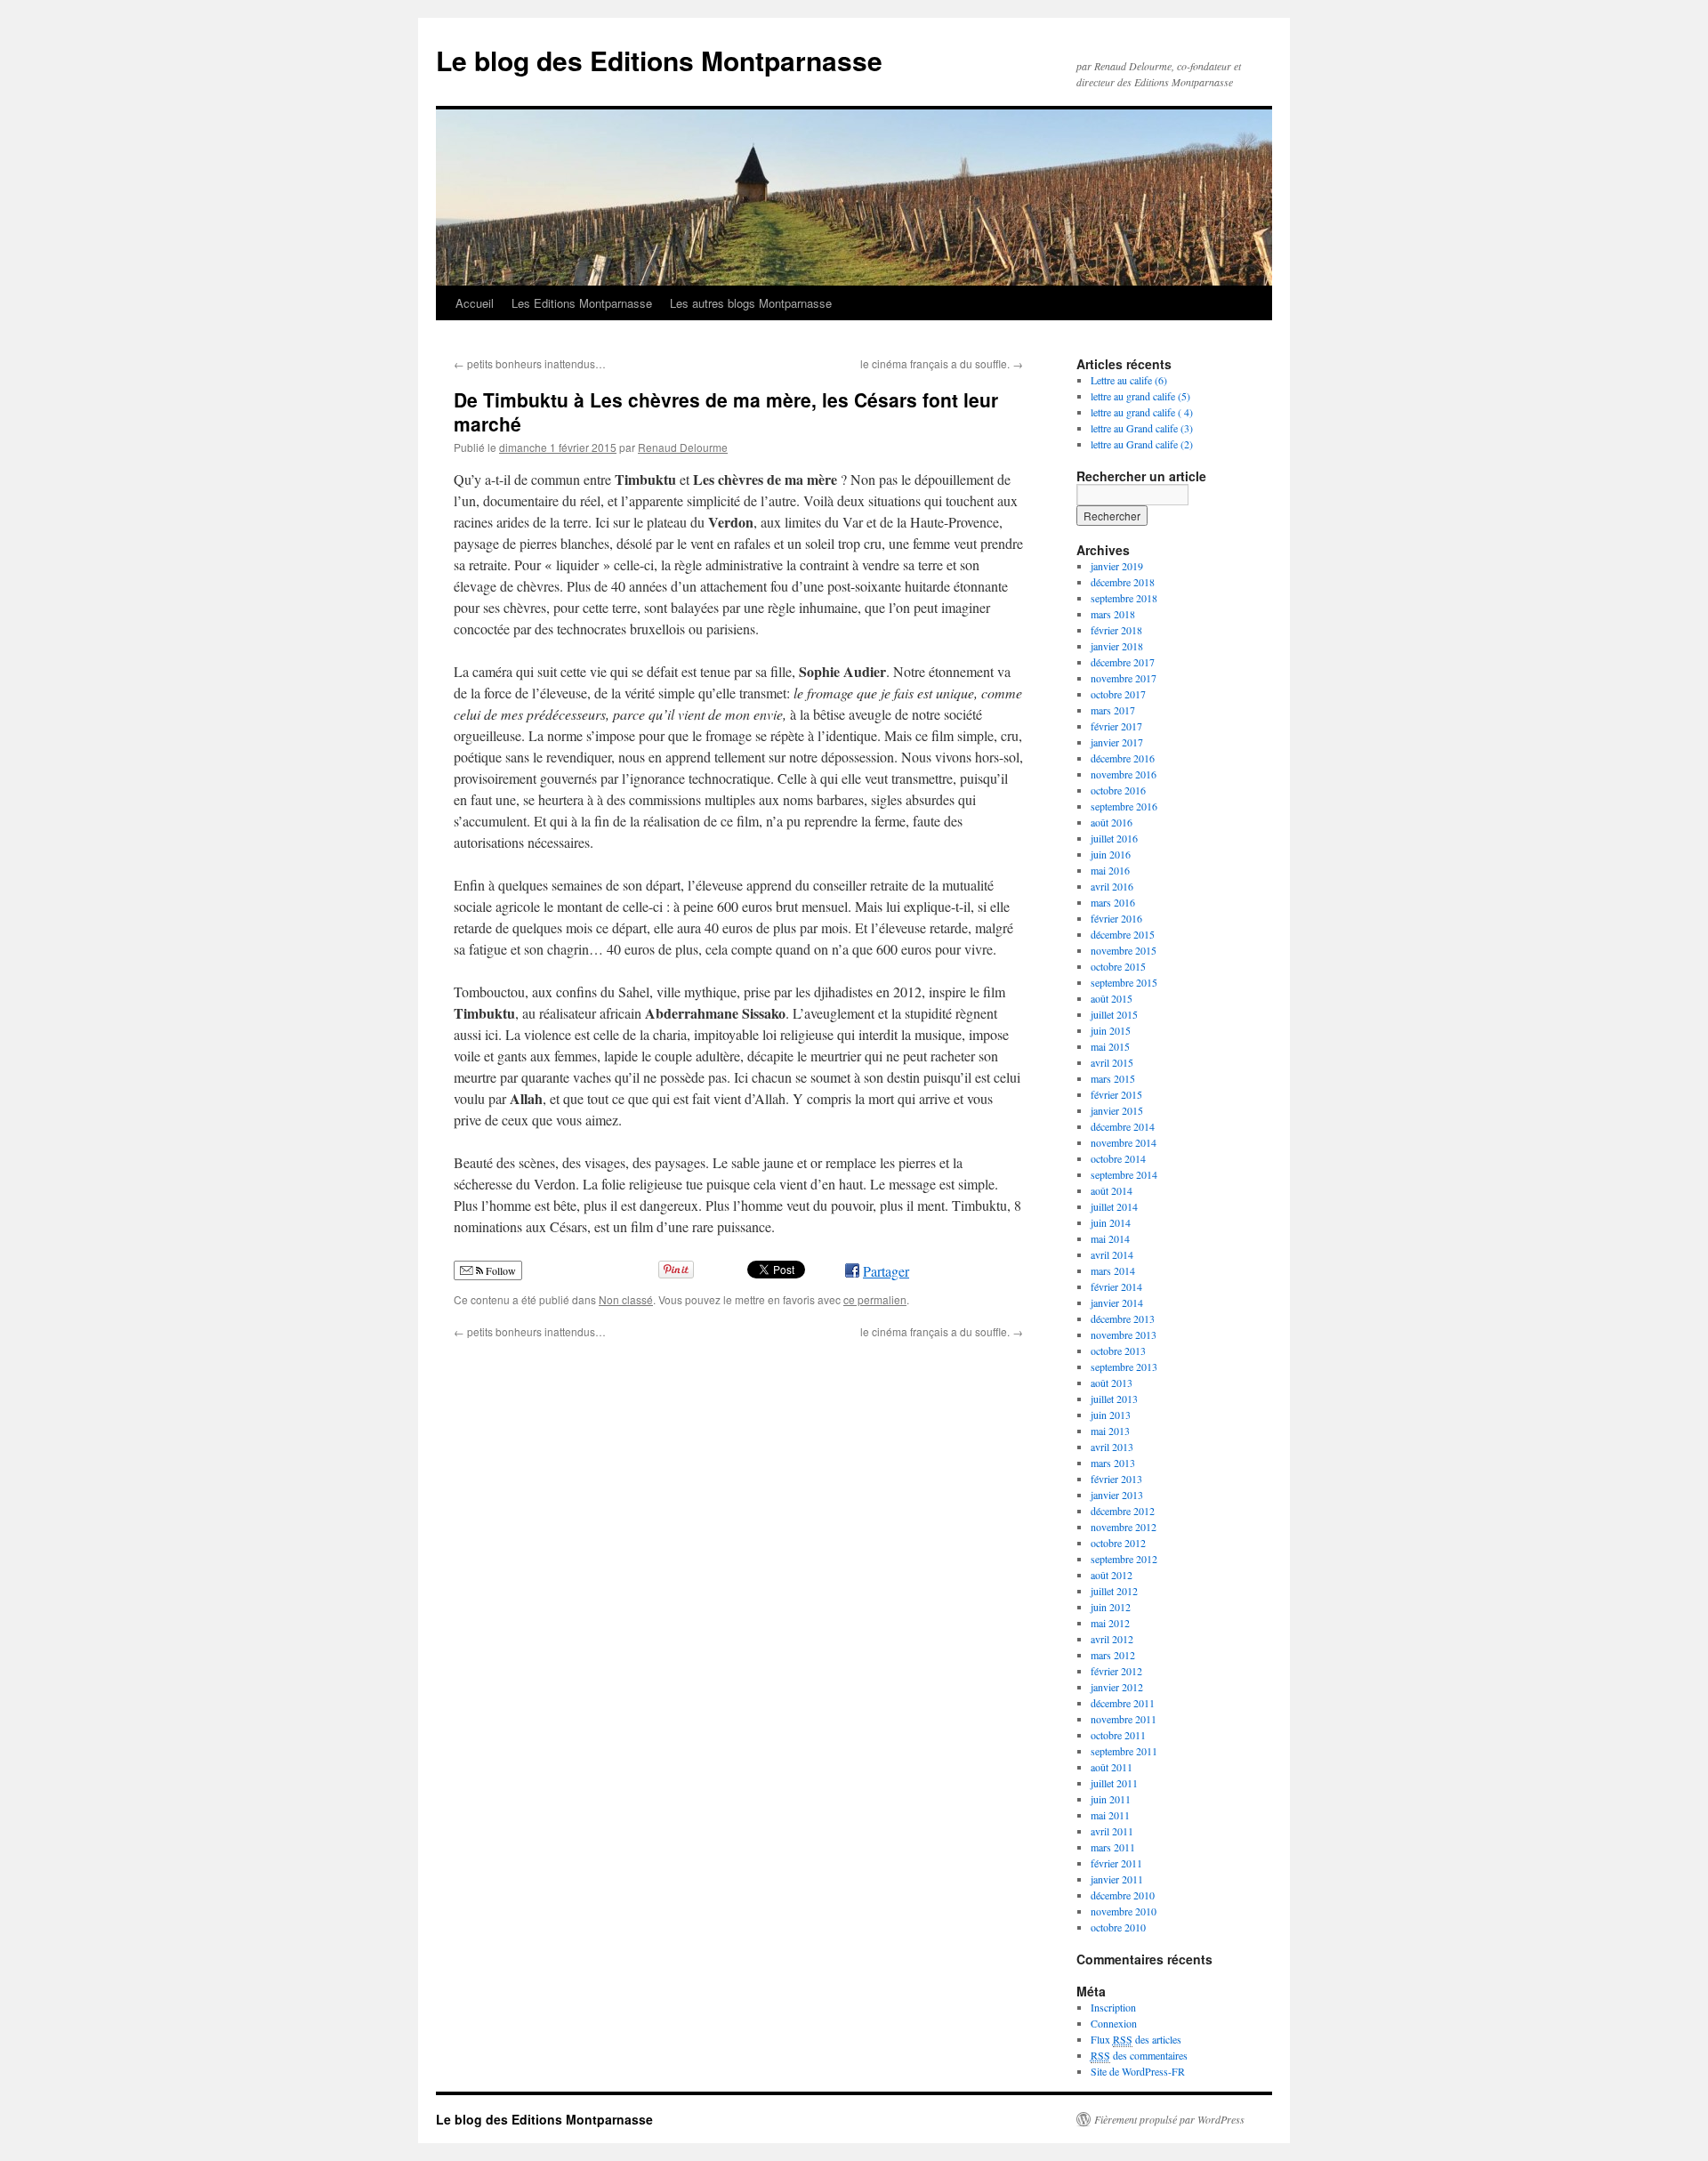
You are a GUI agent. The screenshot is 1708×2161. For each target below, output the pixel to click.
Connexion (1114, 2023)
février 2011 (1116, 1863)
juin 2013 (1111, 1415)
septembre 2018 (1124, 598)
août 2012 (1112, 1575)
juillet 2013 (1114, 1399)
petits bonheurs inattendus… (530, 363)
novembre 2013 (1124, 1334)
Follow (500, 1270)
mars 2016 (1113, 902)
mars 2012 (1113, 1655)
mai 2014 (1110, 1238)
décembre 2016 (1123, 758)
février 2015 (1116, 1094)
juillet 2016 (1114, 838)
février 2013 (1116, 1479)
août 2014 (1112, 1190)
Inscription (1113, 2007)
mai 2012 (1110, 1623)
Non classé (626, 1299)
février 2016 (1116, 918)
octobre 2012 (1118, 1543)
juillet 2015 (1114, 1014)
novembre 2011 (1124, 1719)
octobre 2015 (1118, 966)
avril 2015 (1112, 1062)
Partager (886, 1271)
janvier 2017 (1117, 742)
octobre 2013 (1118, 1351)
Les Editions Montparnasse (582, 303)
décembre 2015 (1123, 934)
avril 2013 (1112, 1447)
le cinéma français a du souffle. (942, 363)
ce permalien (875, 1299)
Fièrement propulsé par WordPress (1169, 2119)
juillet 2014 (1114, 1206)
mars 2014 (1113, 1270)
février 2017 (1116, 726)
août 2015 (1112, 998)
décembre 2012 (1123, 1511)
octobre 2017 (1118, 694)
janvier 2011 (1117, 1879)
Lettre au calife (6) (1129, 380)
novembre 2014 (1124, 1142)
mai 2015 (1110, 1046)
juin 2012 (1111, 1607)
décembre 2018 (1123, 582)
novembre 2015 (1124, 950)
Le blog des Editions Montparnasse (659, 60)
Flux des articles (1136, 2039)
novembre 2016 (1124, 774)
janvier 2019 (1117, 566)
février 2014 (1116, 1286)
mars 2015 (1113, 1078)
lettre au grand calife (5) (1140, 396)
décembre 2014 (1123, 1126)
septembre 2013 (1124, 1367)
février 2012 (1116, 1671)
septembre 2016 (1124, 806)
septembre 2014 (1124, 1174)
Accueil (475, 303)
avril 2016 (1112, 886)
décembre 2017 (1123, 662)
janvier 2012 (1117, 1687)
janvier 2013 (1117, 1495)
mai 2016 (1110, 870)
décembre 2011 (1123, 1703)
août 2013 (1112, 1383)
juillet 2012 (1114, 1591)
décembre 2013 (1123, 1318)
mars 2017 (1113, 710)
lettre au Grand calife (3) (1142, 428)
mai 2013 (1110, 1431)
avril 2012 (1112, 1639)
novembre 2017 (1124, 678)
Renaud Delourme (683, 447)
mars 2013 (1113, 1463)
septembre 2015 (1124, 982)
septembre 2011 (1124, 1751)
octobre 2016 (1118, 790)
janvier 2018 (1117, 646)
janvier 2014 (1117, 1302)
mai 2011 (1110, 1815)
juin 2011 (1111, 1799)
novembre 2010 (1124, 1911)
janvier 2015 (1117, 1110)
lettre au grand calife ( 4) (1142, 412)
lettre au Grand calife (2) (1142, 444)
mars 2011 (1113, 1847)
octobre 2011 (1118, 1735)
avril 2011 (1112, 1831)
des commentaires (1139, 2055)
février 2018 (1116, 630)
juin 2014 (1111, 1222)
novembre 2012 (1124, 1527)
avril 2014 (1112, 1254)
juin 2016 (1111, 854)
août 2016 (1112, 822)
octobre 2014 (1118, 1158)
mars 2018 (1113, 614)
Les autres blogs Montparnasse (751, 303)
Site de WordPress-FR (1138, 2071)
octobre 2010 (1118, 1927)
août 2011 (1112, 1767)
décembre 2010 (1123, 1895)
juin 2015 (1111, 1030)
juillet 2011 (1114, 1783)
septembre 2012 (1124, 1559)
